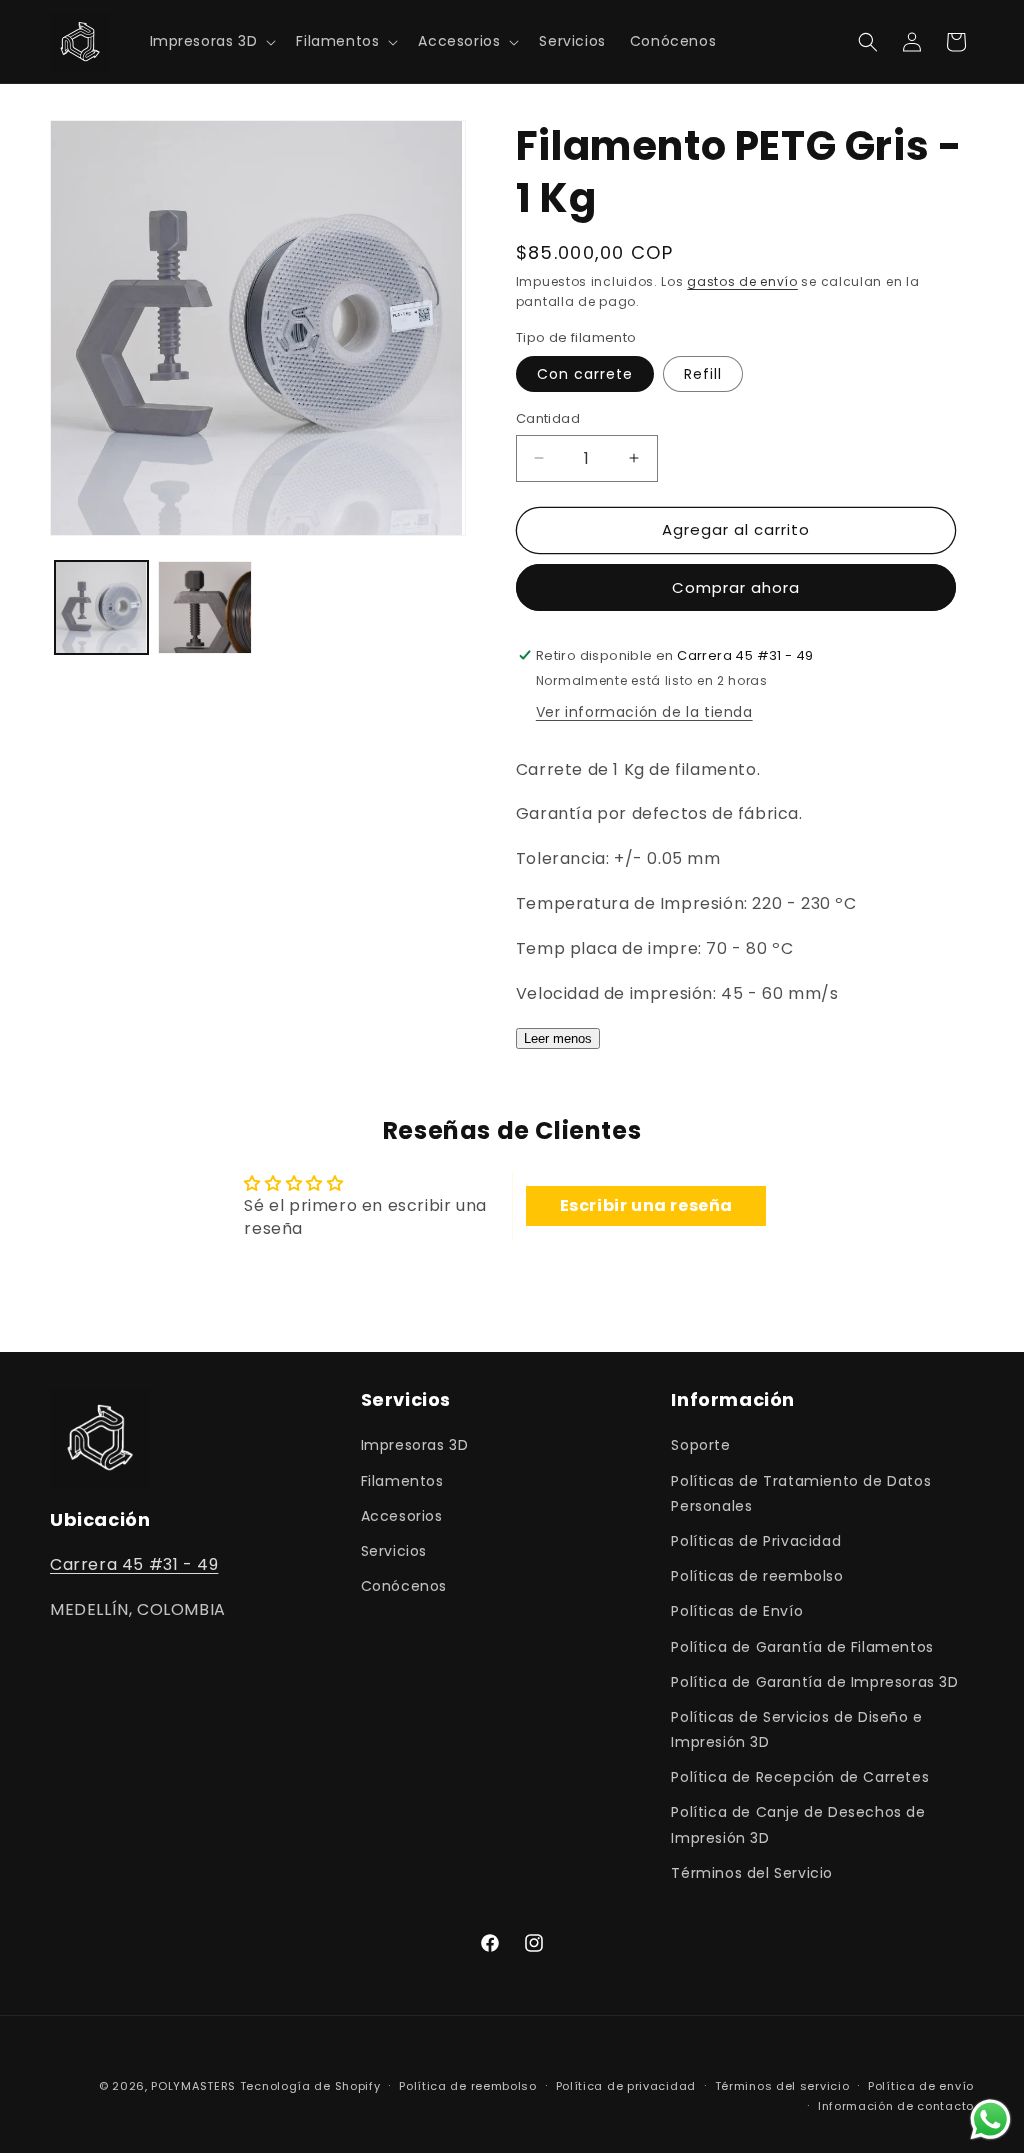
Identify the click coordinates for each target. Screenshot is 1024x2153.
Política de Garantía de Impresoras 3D (814, 1682)
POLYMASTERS (193, 2086)
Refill (703, 374)
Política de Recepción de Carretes (800, 1777)
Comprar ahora (736, 587)
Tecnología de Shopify (310, 2086)
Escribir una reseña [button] (646, 1205)
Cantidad (548, 418)
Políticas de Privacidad (756, 1541)
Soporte (700, 1445)
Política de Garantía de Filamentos (802, 1647)
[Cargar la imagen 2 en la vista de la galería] (204, 607)
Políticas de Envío (737, 1611)
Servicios (394, 1551)
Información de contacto (896, 2106)
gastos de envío (742, 281)
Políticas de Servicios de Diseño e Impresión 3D (796, 1729)
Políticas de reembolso (757, 1576)
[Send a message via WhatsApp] (990, 2119)
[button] (211, 41)
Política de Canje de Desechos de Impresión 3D (798, 1824)
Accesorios (402, 1516)
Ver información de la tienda (644, 712)
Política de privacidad (626, 2086)
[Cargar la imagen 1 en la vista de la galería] (101, 607)
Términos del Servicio (752, 1873)
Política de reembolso (468, 2086)
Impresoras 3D (415, 1445)
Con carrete (585, 374)
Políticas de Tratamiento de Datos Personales (801, 1493)
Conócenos (404, 1586)
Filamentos (402, 1481)
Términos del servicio (782, 2086)
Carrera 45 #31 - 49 (134, 1564)
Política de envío (921, 2086)
